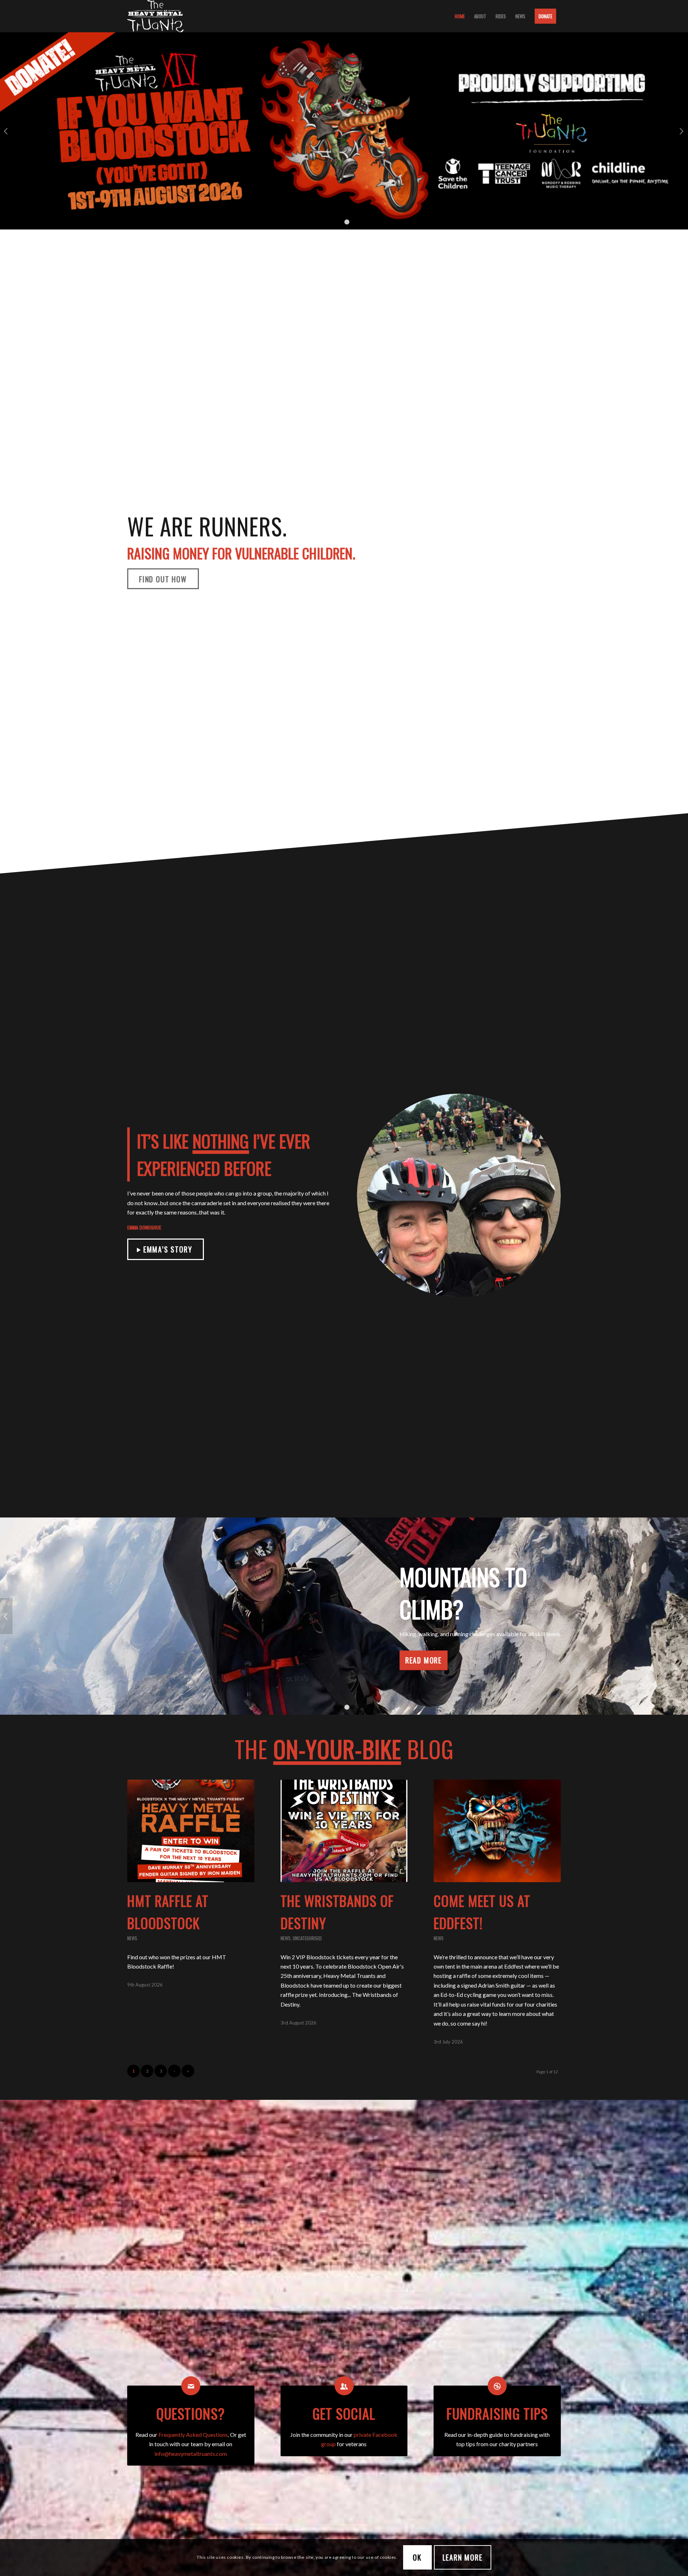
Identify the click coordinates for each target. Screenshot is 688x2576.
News (132, 1938)
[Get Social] (344, 2386)
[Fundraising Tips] (497, 2386)
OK (417, 2557)
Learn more (463, 2557)
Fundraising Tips (497, 2413)
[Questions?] (191, 2386)
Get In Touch (344, 1644)
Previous (6, 131)
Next (682, 131)
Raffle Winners (344, 161)
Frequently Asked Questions (193, 2435)
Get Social (344, 2413)
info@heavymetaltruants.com (191, 2454)
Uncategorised (307, 1938)
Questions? (191, 2413)
